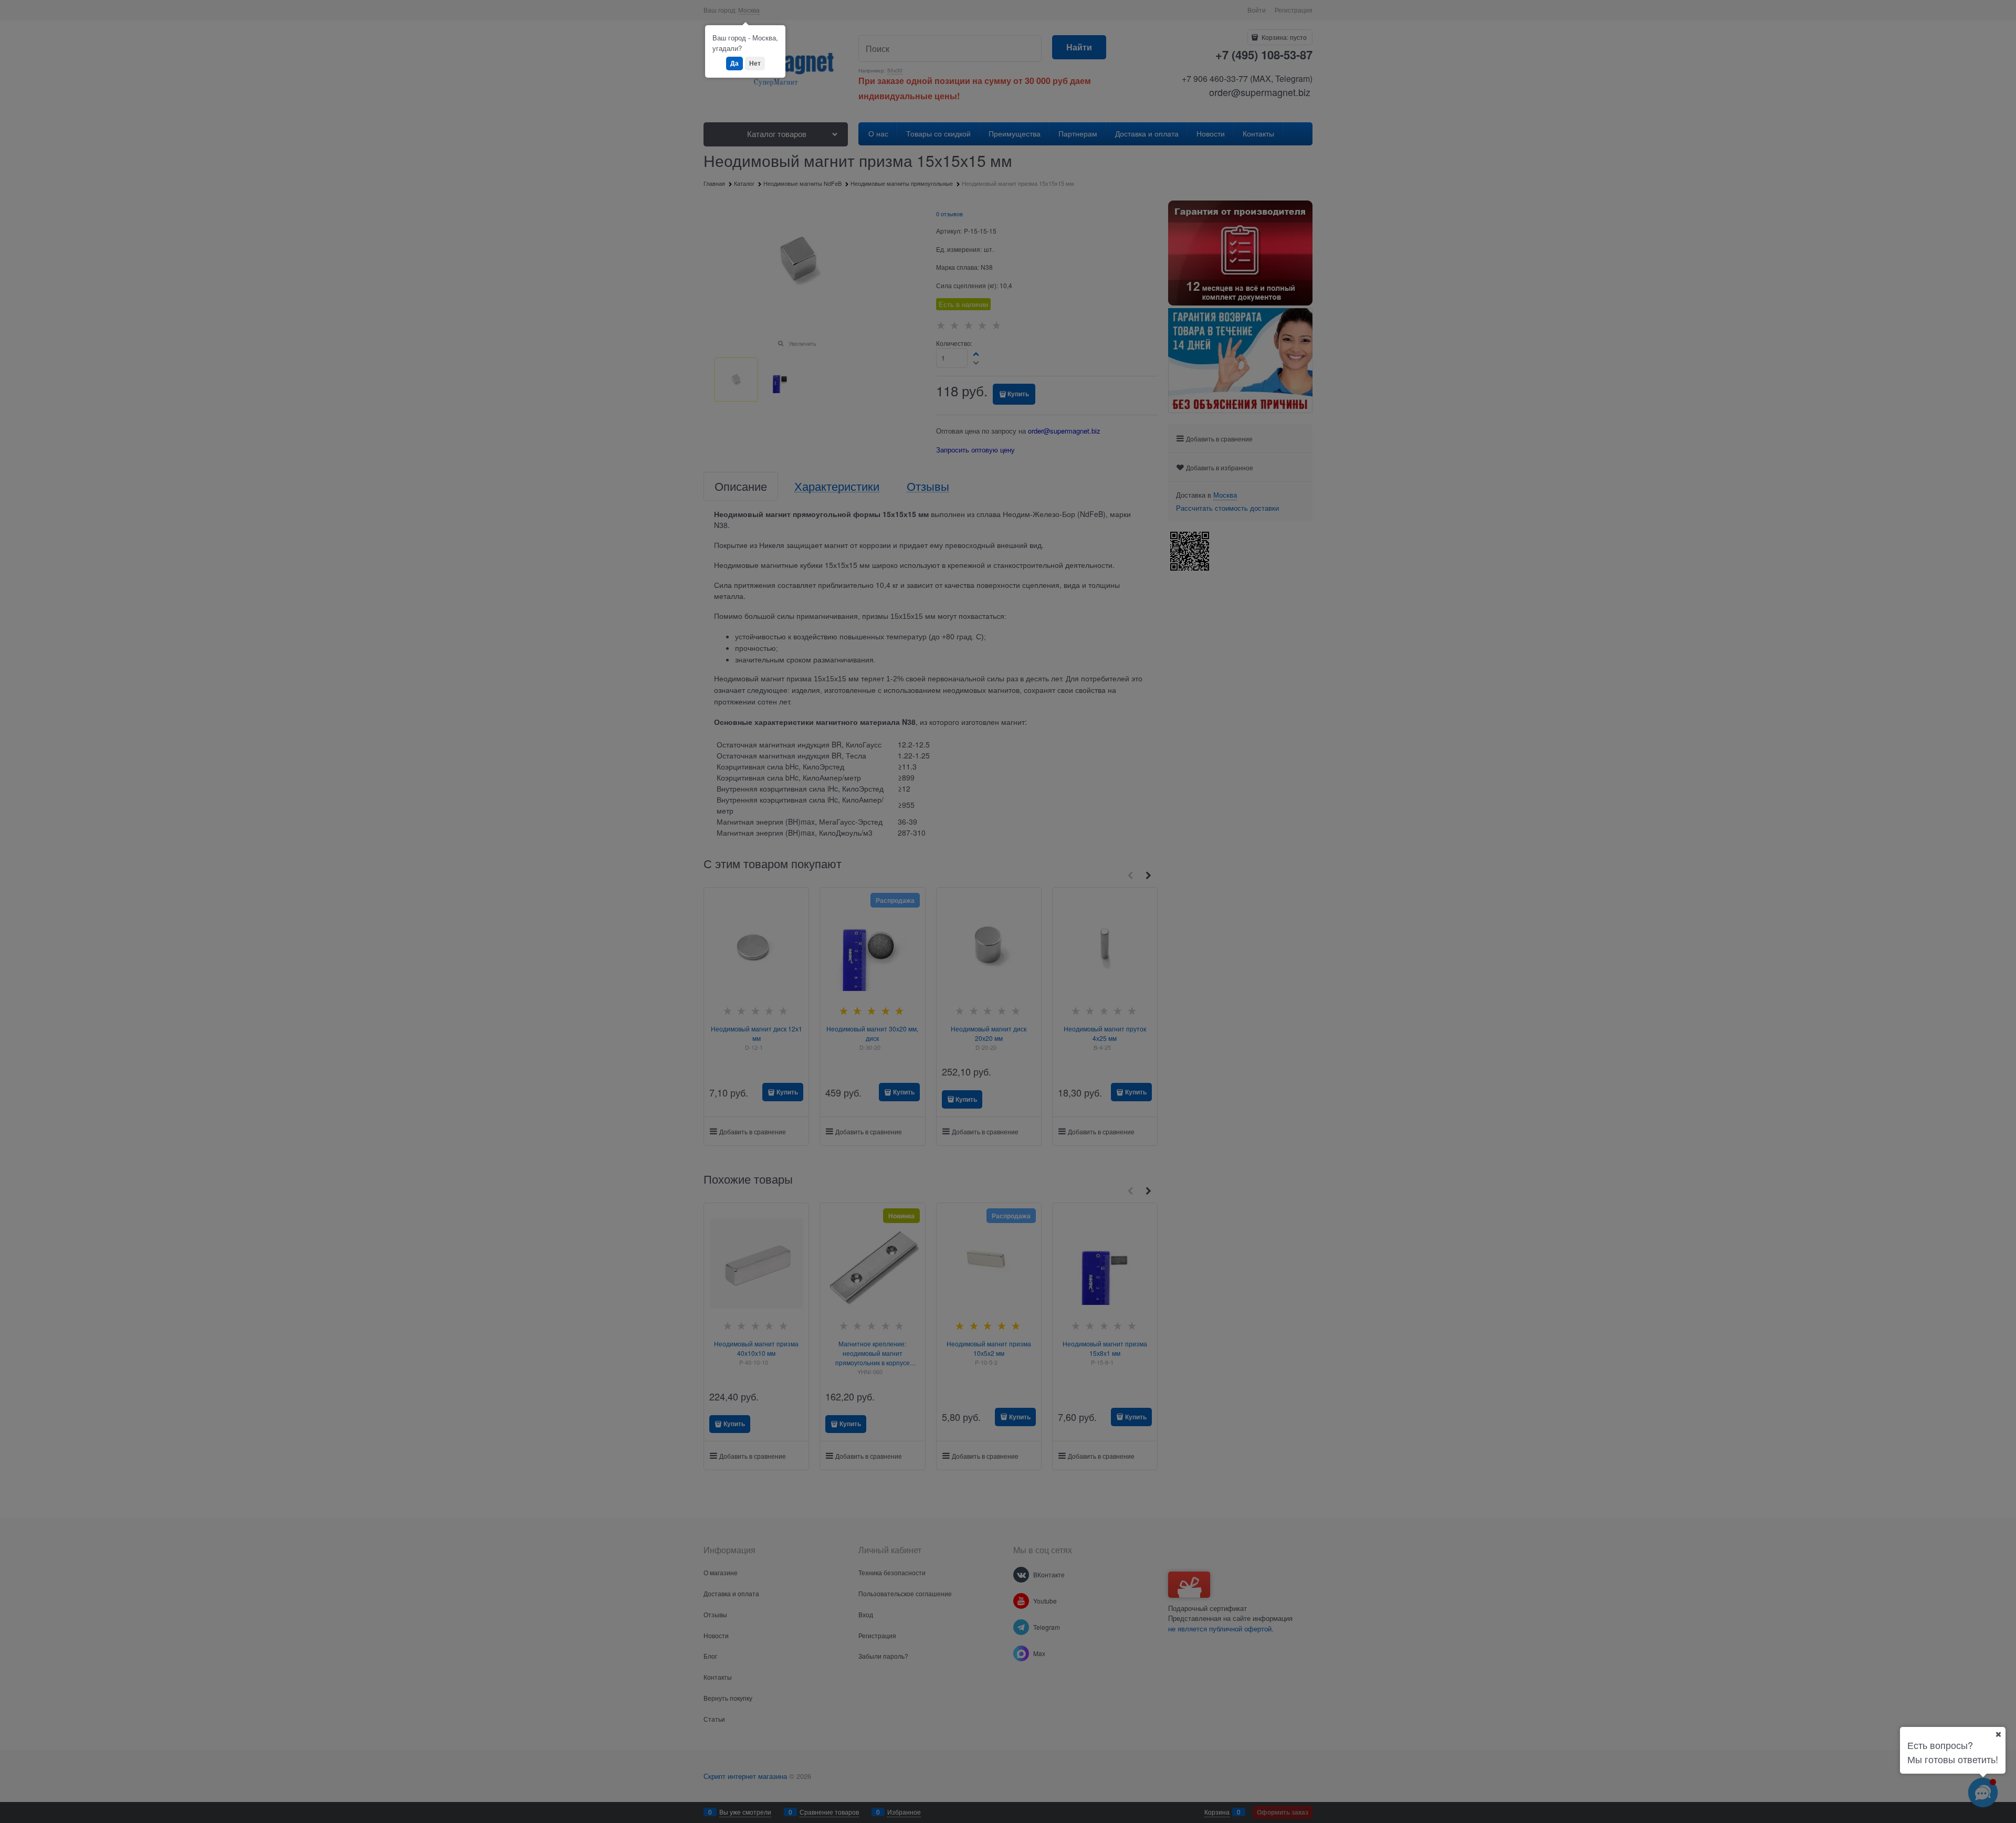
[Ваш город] (1998, 1734)
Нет (755, 63)
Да (734, 63)
